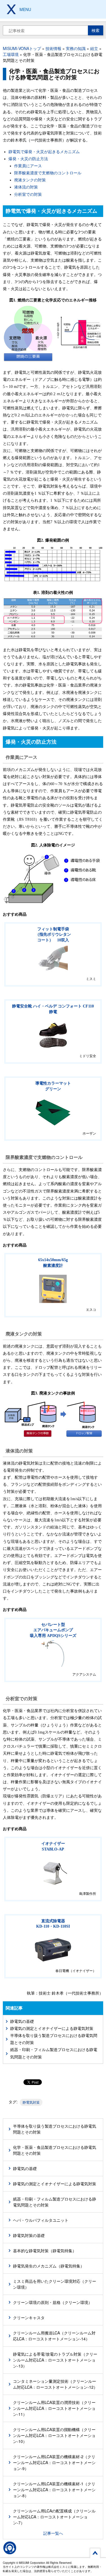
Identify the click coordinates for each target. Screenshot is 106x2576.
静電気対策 (31, 2102)
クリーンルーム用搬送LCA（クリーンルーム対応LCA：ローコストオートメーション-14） (54, 2336)
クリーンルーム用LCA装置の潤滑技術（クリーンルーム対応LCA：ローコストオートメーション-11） (54, 2408)
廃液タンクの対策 (30, 180)
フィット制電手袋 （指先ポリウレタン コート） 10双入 (53, 935)
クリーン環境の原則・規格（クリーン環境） (53, 2302)
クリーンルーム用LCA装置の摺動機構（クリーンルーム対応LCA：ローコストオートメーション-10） (54, 2435)
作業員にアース (28, 166)
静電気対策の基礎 (29, 2235)
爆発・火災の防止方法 (28, 159)
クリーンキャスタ (29, 2317)
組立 (94, 48)
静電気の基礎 (22, 2022)
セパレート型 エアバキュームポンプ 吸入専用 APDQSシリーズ (53, 1630)
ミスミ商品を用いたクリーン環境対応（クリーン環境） (55, 2284)
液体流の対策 (26, 187)
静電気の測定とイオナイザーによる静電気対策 (52, 2029)
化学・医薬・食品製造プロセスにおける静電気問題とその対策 (55, 2150)
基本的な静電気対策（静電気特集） (45, 2251)
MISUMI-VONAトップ (22, 48)
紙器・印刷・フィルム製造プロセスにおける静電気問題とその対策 (54, 2053)
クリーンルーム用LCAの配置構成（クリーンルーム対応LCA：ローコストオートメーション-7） (54, 2517)
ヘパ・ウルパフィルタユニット (41, 2220)
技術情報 (53, 48)
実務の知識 (76, 48)
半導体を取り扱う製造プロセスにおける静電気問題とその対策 (54, 2039)
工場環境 (11, 54)
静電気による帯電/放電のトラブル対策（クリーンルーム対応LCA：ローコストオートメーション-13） (55, 2360)
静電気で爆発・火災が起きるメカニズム (44, 152)
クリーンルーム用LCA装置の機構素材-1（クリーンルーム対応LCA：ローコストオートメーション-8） (54, 2490)
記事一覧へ (53, 2533)
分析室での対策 (28, 195)
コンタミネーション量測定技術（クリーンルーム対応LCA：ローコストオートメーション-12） (55, 2384)
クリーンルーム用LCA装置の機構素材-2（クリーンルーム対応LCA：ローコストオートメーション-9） (54, 2462)
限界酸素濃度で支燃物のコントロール (48, 173)
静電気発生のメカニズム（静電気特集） (49, 2266)
